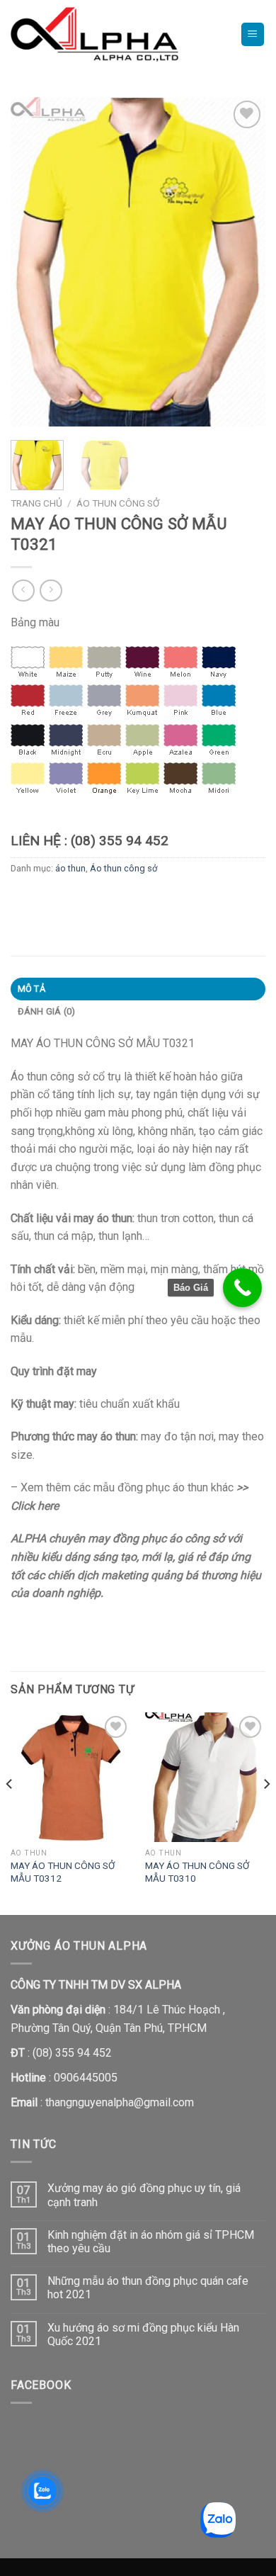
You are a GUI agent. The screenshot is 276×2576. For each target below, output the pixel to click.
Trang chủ (36, 503)
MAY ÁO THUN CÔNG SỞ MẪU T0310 (197, 1872)
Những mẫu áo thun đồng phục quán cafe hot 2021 (148, 2288)
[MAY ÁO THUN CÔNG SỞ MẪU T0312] (71, 1777)
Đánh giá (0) (47, 1011)
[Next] (243, 262)
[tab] (138, 989)
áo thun (70, 868)
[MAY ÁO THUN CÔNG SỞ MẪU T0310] (205, 1777)
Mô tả (31, 989)
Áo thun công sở (118, 503)
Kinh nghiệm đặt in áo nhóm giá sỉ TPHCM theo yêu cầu (151, 2242)
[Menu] (253, 34)
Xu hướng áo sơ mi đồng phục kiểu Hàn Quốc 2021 (143, 2334)
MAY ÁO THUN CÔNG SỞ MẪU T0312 (63, 1872)
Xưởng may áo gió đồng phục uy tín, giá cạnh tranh (144, 2195)
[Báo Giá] (242, 1288)
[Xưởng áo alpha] (115, 34)
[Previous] (33, 262)
